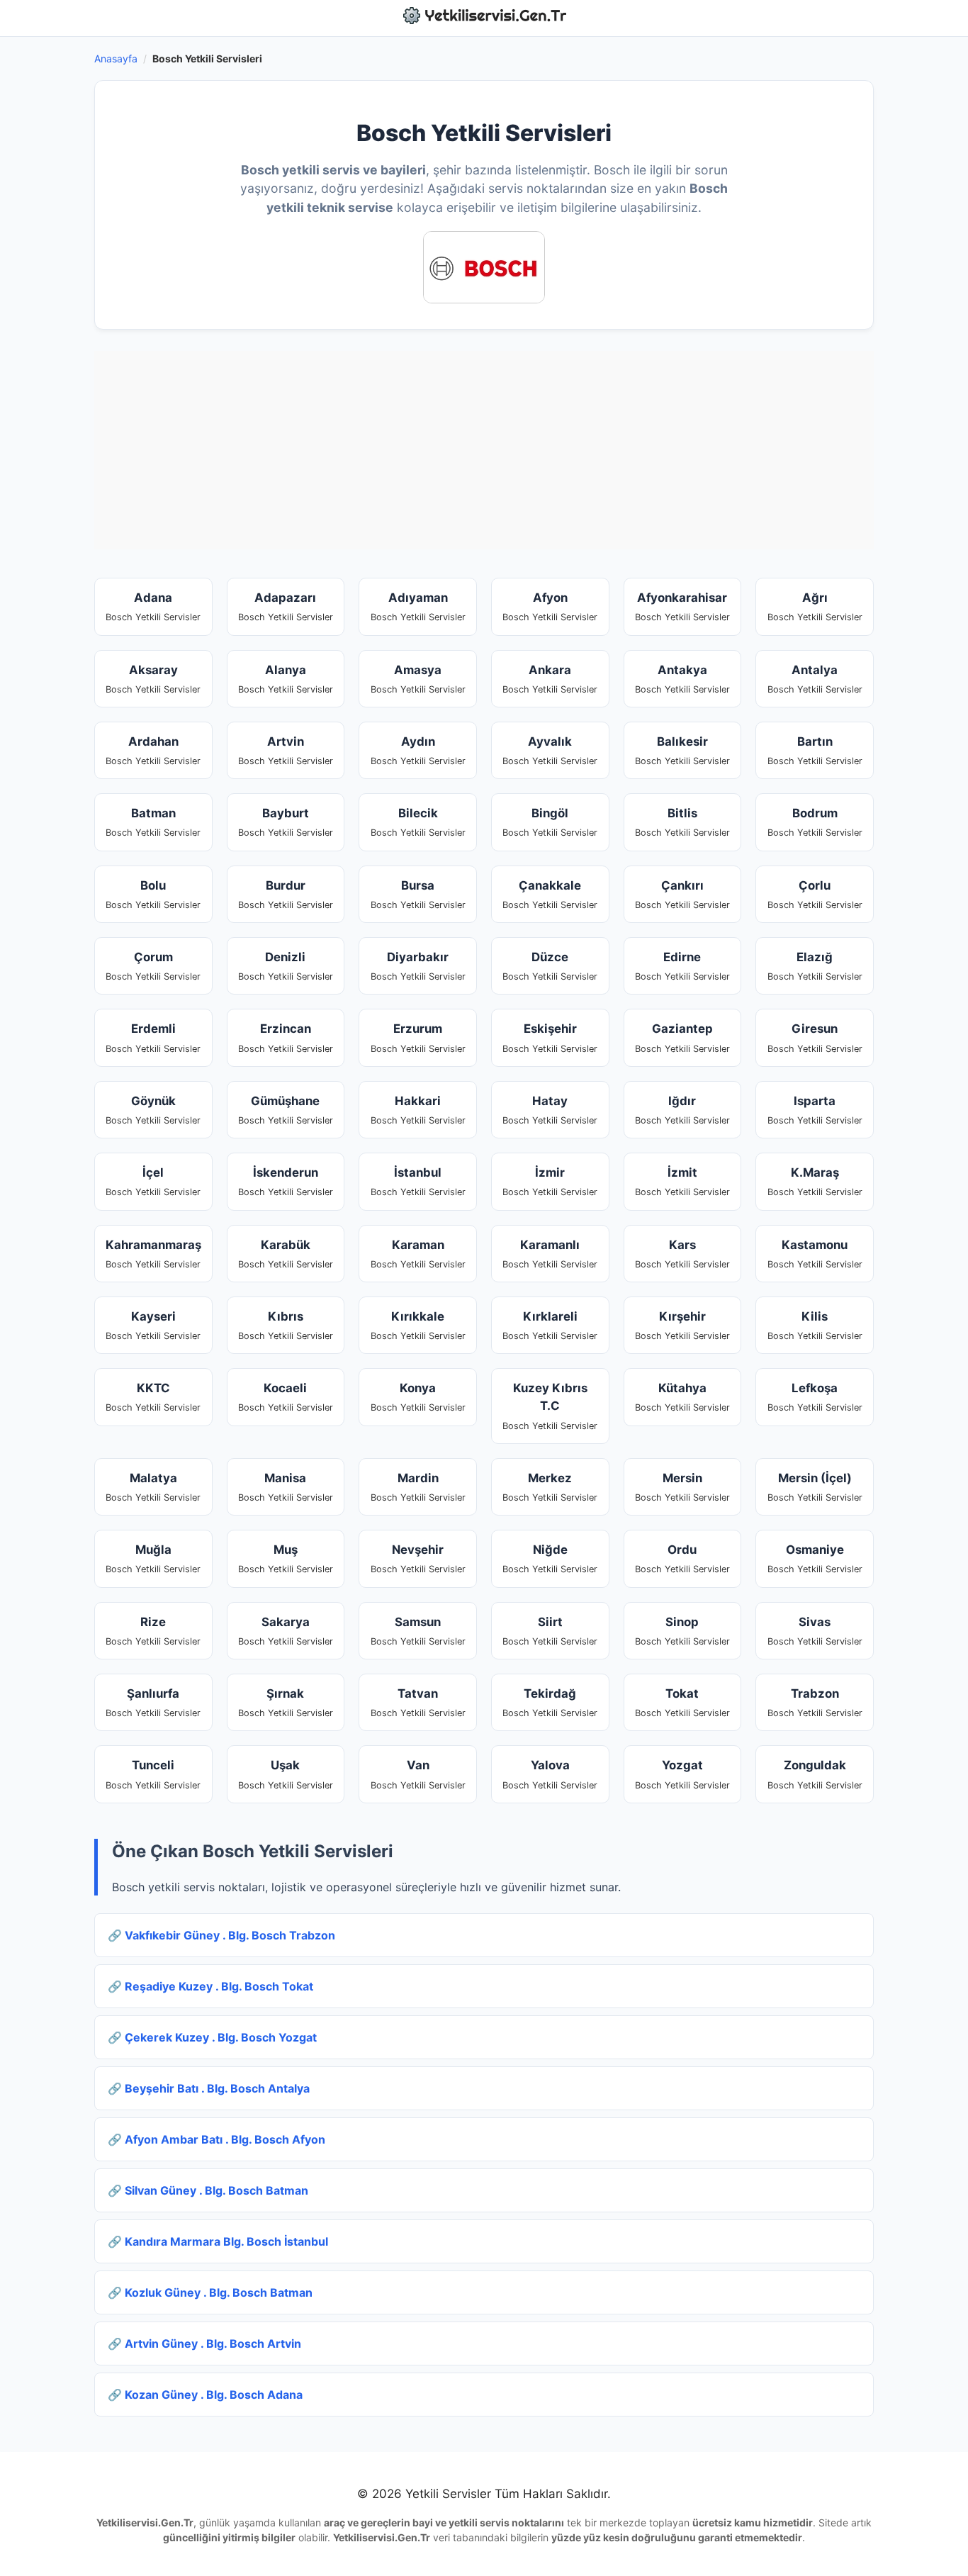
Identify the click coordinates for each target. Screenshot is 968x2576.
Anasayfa (116, 58)
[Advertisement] (484, 450)
